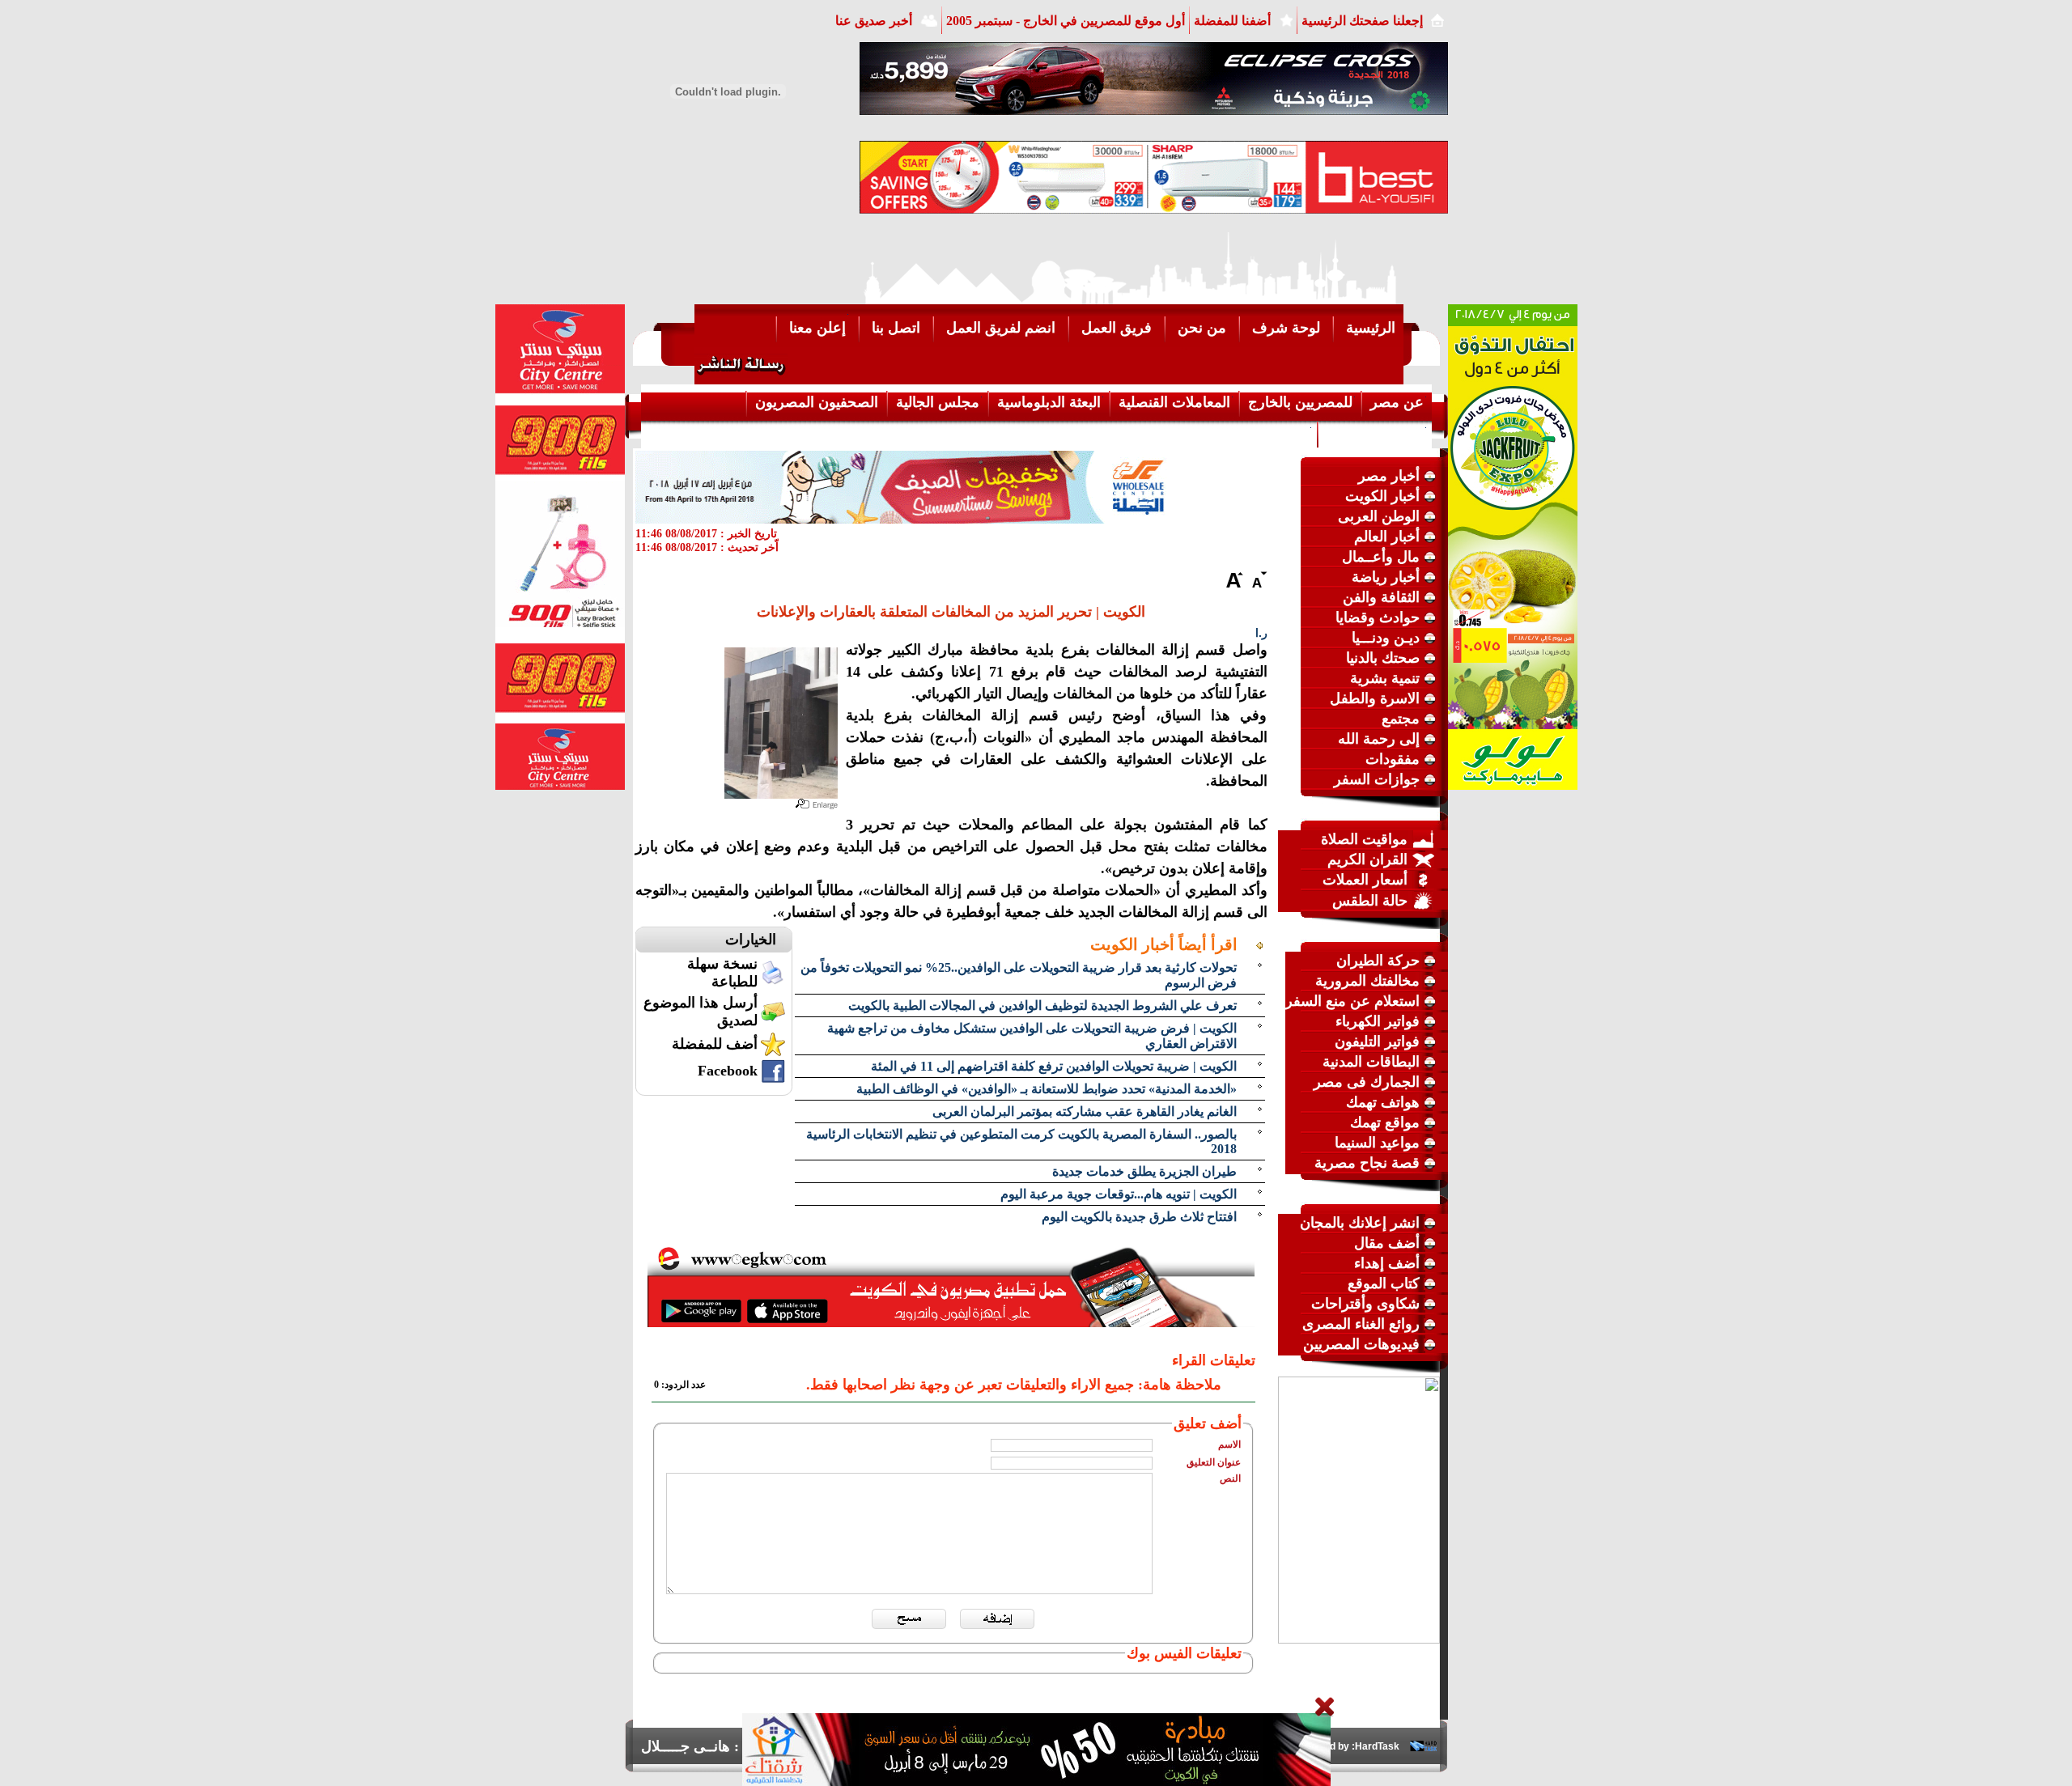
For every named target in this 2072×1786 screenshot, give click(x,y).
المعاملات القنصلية (1174, 402)
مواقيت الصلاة (1364, 839)
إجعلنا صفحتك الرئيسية (1362, 21)
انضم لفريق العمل (1001, 328)
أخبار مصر (1389, 476)
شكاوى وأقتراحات (1365, 1304)
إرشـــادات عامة (1375, 433)
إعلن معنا (817, 328)
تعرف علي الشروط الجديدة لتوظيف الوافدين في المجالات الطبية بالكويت (1042, 1005)
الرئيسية (1371, 328)
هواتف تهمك (1383, 1102)
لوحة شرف (1286, 328)
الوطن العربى (1379, 516)
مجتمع (1401, 719)
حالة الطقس (1370, 901)
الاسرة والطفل (1375, 698)
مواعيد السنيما (1377, 1143)
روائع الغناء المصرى (1361, 1324)
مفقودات (1393, 759)
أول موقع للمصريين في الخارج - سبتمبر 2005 (1066, 21)
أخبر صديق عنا (874, 21)
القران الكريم (1367, 859)
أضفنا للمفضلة (1232, 21)
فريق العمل (1117, 328)
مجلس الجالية (938, 402)
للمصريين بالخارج (1300, 402)
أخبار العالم (1387, 537)
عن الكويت (1276, 433)
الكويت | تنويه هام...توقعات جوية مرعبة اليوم (1119, 1194)
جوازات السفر (1377, 779)
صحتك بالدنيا (1383, 658)
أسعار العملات (1365, 880)
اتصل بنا (896, 328)
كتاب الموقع (1384, 1283)
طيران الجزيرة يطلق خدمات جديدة (1144, 1171)
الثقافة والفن (1381, 597)
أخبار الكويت (1382, 496)
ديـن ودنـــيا (1386, 638)
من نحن (1202, 328)
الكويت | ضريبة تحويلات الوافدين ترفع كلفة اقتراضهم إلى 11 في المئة (1054, 1066)
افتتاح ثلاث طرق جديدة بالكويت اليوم (1139, 1217)
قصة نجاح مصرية (1367, 1163)
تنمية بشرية (1385, 678)
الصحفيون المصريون (817, 402)
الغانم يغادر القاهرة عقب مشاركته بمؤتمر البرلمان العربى (1085, 1111)
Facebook (728, 1071)
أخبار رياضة (1386, 577)
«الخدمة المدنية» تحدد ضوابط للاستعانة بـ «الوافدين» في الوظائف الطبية (1047, 1089)
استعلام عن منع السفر (1352, 1001)
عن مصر (1397, 402)
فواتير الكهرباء (1378, 1021)
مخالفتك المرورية (1367, 981)
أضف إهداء (1387, 1263)
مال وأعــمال (1381, 557)
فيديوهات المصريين (1361, 1344)
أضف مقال (1387, 1243)
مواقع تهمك (1385, 1122)
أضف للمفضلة (715, 1044)
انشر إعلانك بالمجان (1360, 1223)
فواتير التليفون (1377, 1041)
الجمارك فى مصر (1367, 1082)
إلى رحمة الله (1379, 739)
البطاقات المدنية (1371, 1062)
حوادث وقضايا (1378, 617)
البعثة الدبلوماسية (1049, 402)
